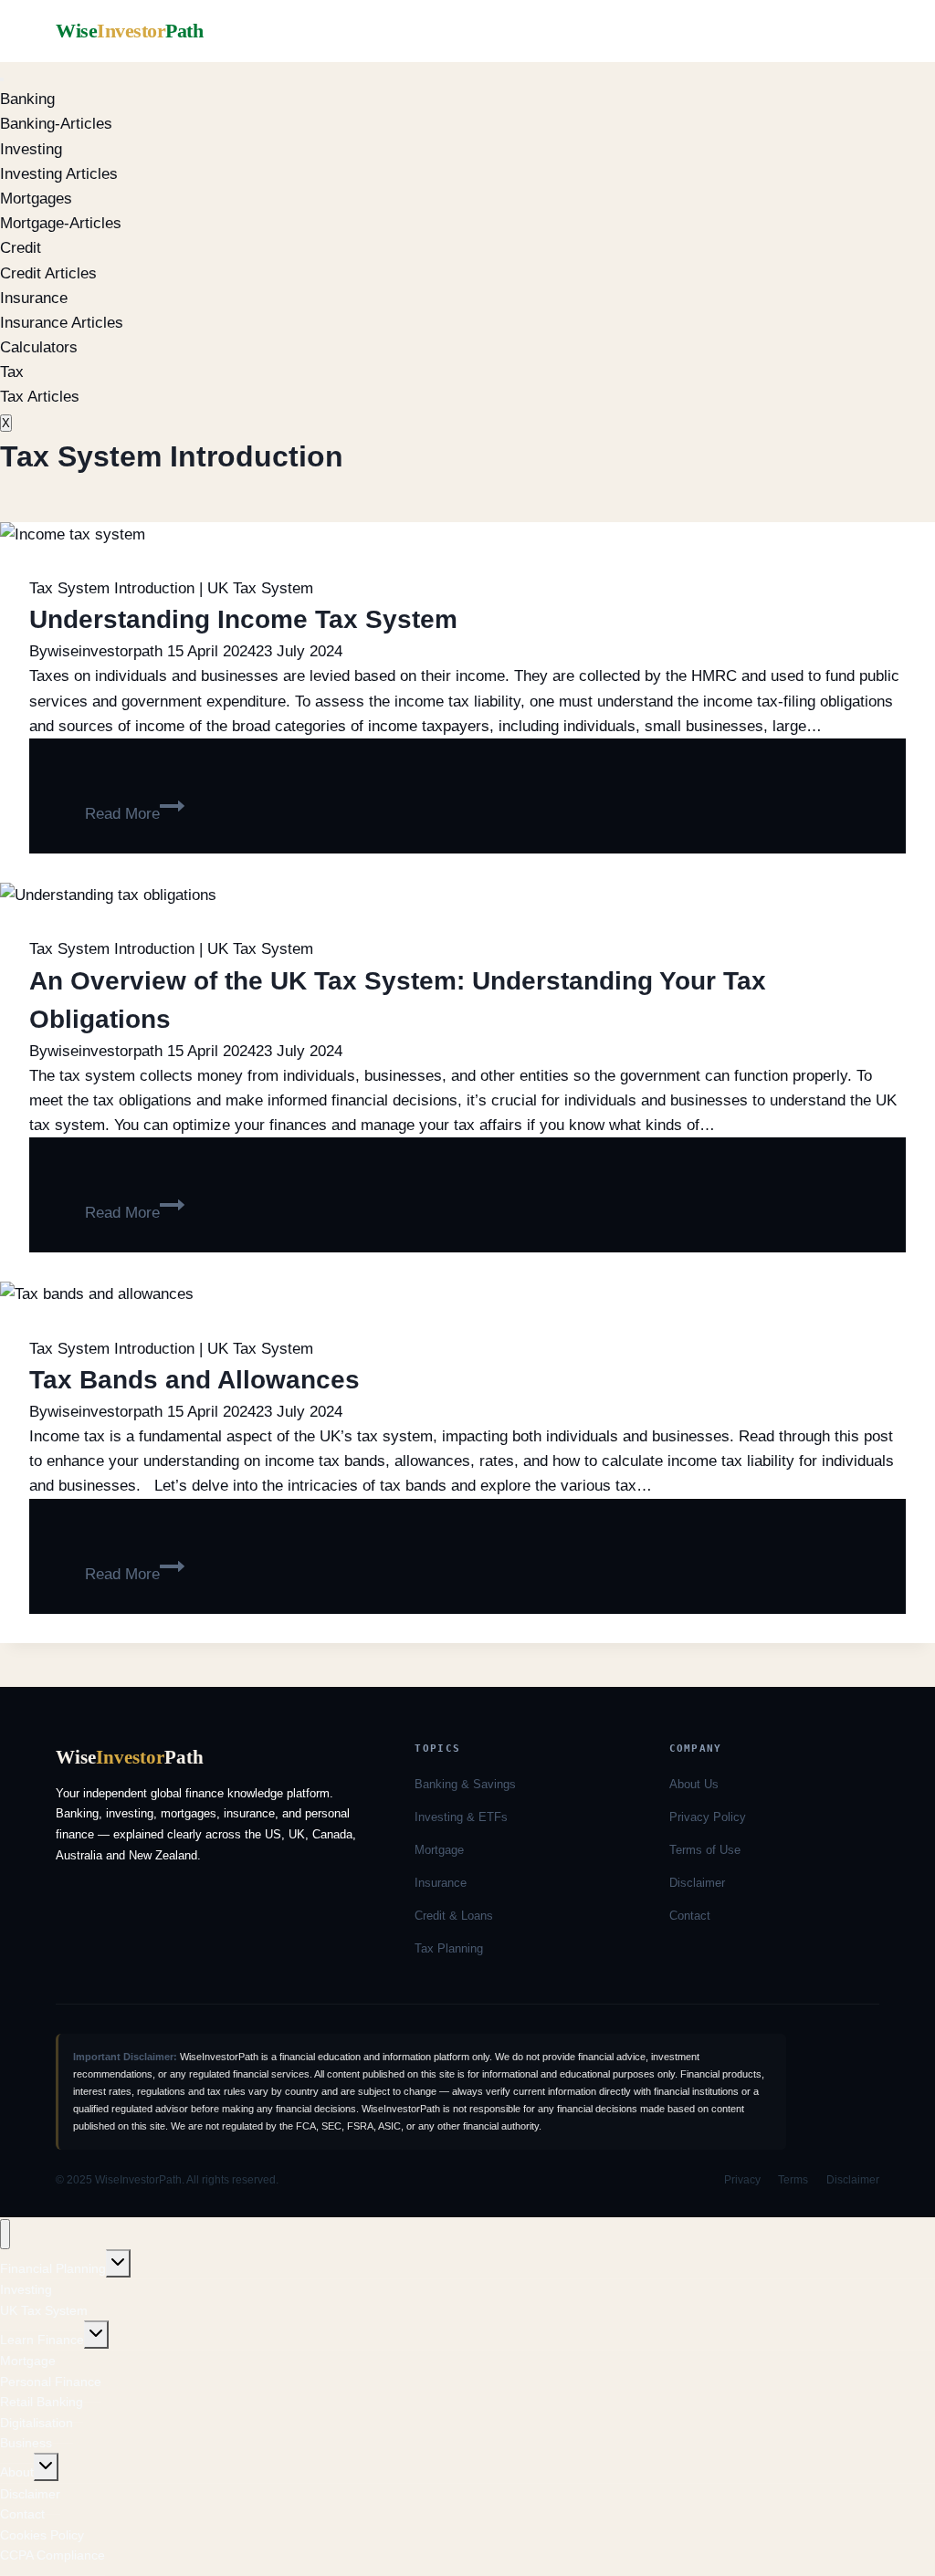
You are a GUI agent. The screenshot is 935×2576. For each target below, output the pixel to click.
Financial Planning (53, 2268)
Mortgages (36, 199)
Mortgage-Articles (61, 223)
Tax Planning (449, 1948)
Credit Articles (48, 273)
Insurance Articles (62, 323)
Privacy (742, 2180)
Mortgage (439, 1850)
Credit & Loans (454, 1916)
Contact (690, 1916)
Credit (21, 248)
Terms (793, 2180)
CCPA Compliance (53, 2555)
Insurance (34, 298)
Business (26, 2443)
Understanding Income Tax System (243, 619)
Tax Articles (40, 397)
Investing (31, 149)
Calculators (39, 347)
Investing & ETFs (461, 1817)
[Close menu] (5, 2234)
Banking (27, 99)
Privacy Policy (708, 1817)
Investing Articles (59, 174)
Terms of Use (705, 1850)
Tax (12, 372)
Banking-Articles (56, 124)
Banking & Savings (465, 1784)
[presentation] (467, 534)
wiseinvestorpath (105, 651)
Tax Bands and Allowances (194, 1380)
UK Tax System (260, 588)
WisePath (129, 31)
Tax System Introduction (112, 588)
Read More (135, 814)
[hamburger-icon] (2, 79)
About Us (694, 1784)
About (17, 2472)
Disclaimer (697, 1883)
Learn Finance (42, 2340)
